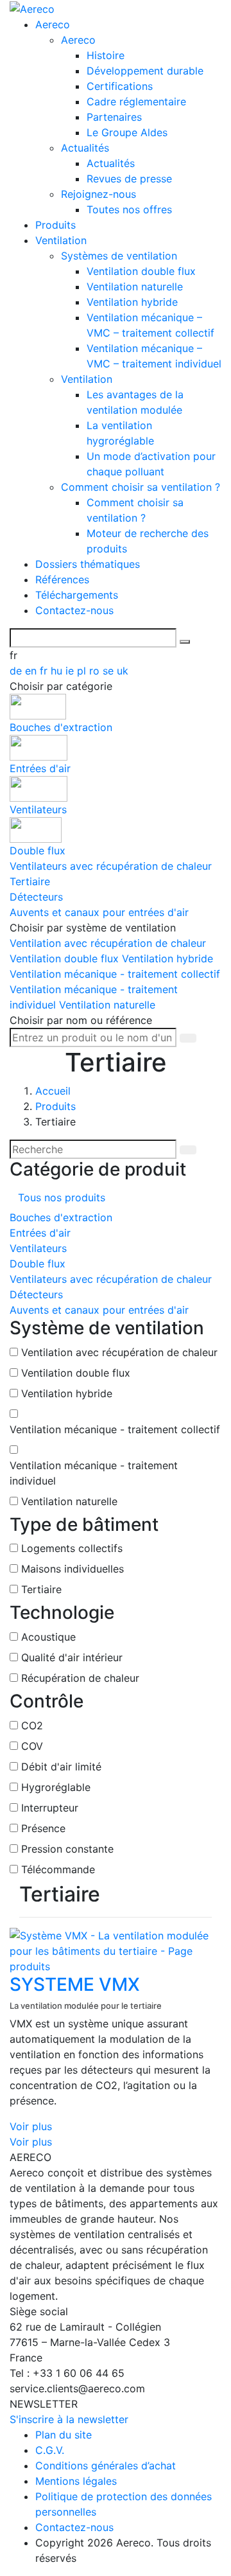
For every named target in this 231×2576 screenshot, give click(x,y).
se (110, 671)
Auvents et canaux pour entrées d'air (99, 1310)
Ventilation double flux (141, 271)
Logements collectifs (72, 1548)
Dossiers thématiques (88, 564)
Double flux (38, 1264)
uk (123, 671)
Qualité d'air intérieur (72, 1657)
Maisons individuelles (73, 1569)
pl (83, 671)
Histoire (106, 55)
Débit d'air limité (61, 1767)
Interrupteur (50, 1808)
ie (71, 671)
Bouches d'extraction (61, 1217)
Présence (43, 1828)
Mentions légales (76, 2481)
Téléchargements (77, 595)
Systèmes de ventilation (119, 256)
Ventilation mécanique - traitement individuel (94, 1473)
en (32, 671)
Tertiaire (41, 1589)
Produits (56, 225)
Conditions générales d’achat (106, 2466)
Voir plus (31, 2126)
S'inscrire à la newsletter (69, 2419)
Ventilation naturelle (135, 287)
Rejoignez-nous (98, 194)
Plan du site (64, 2435)
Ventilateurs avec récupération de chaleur (111, 1279)
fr (45, 671)
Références (62, 579)
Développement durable (145, 71)
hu (58, 671)
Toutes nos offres (129, 209)
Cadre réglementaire (136, 101)
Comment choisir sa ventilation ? (141, 487)
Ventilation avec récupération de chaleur (108, 943)
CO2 (32, 1725)
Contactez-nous (74, 610)
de (17, 671)
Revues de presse (129, 179)
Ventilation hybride (132, 302)
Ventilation (61, 240)
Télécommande (58, 1869)
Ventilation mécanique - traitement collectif (115, 974)
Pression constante (67, 1849)
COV (32, 1746)
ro (96, 671)
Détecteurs (36, 1294)
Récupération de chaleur (80, 1678)
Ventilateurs (38, 1248)
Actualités (85, 148)
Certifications (120, 86)
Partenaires (114, 117)
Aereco (53, 24)
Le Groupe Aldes (127, 132)
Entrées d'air (40, 1233)
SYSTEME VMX (75, 1984)
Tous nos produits (62, 1197)
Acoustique (48, 1637)
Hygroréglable (56, 1787)
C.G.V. (50, 2450)
